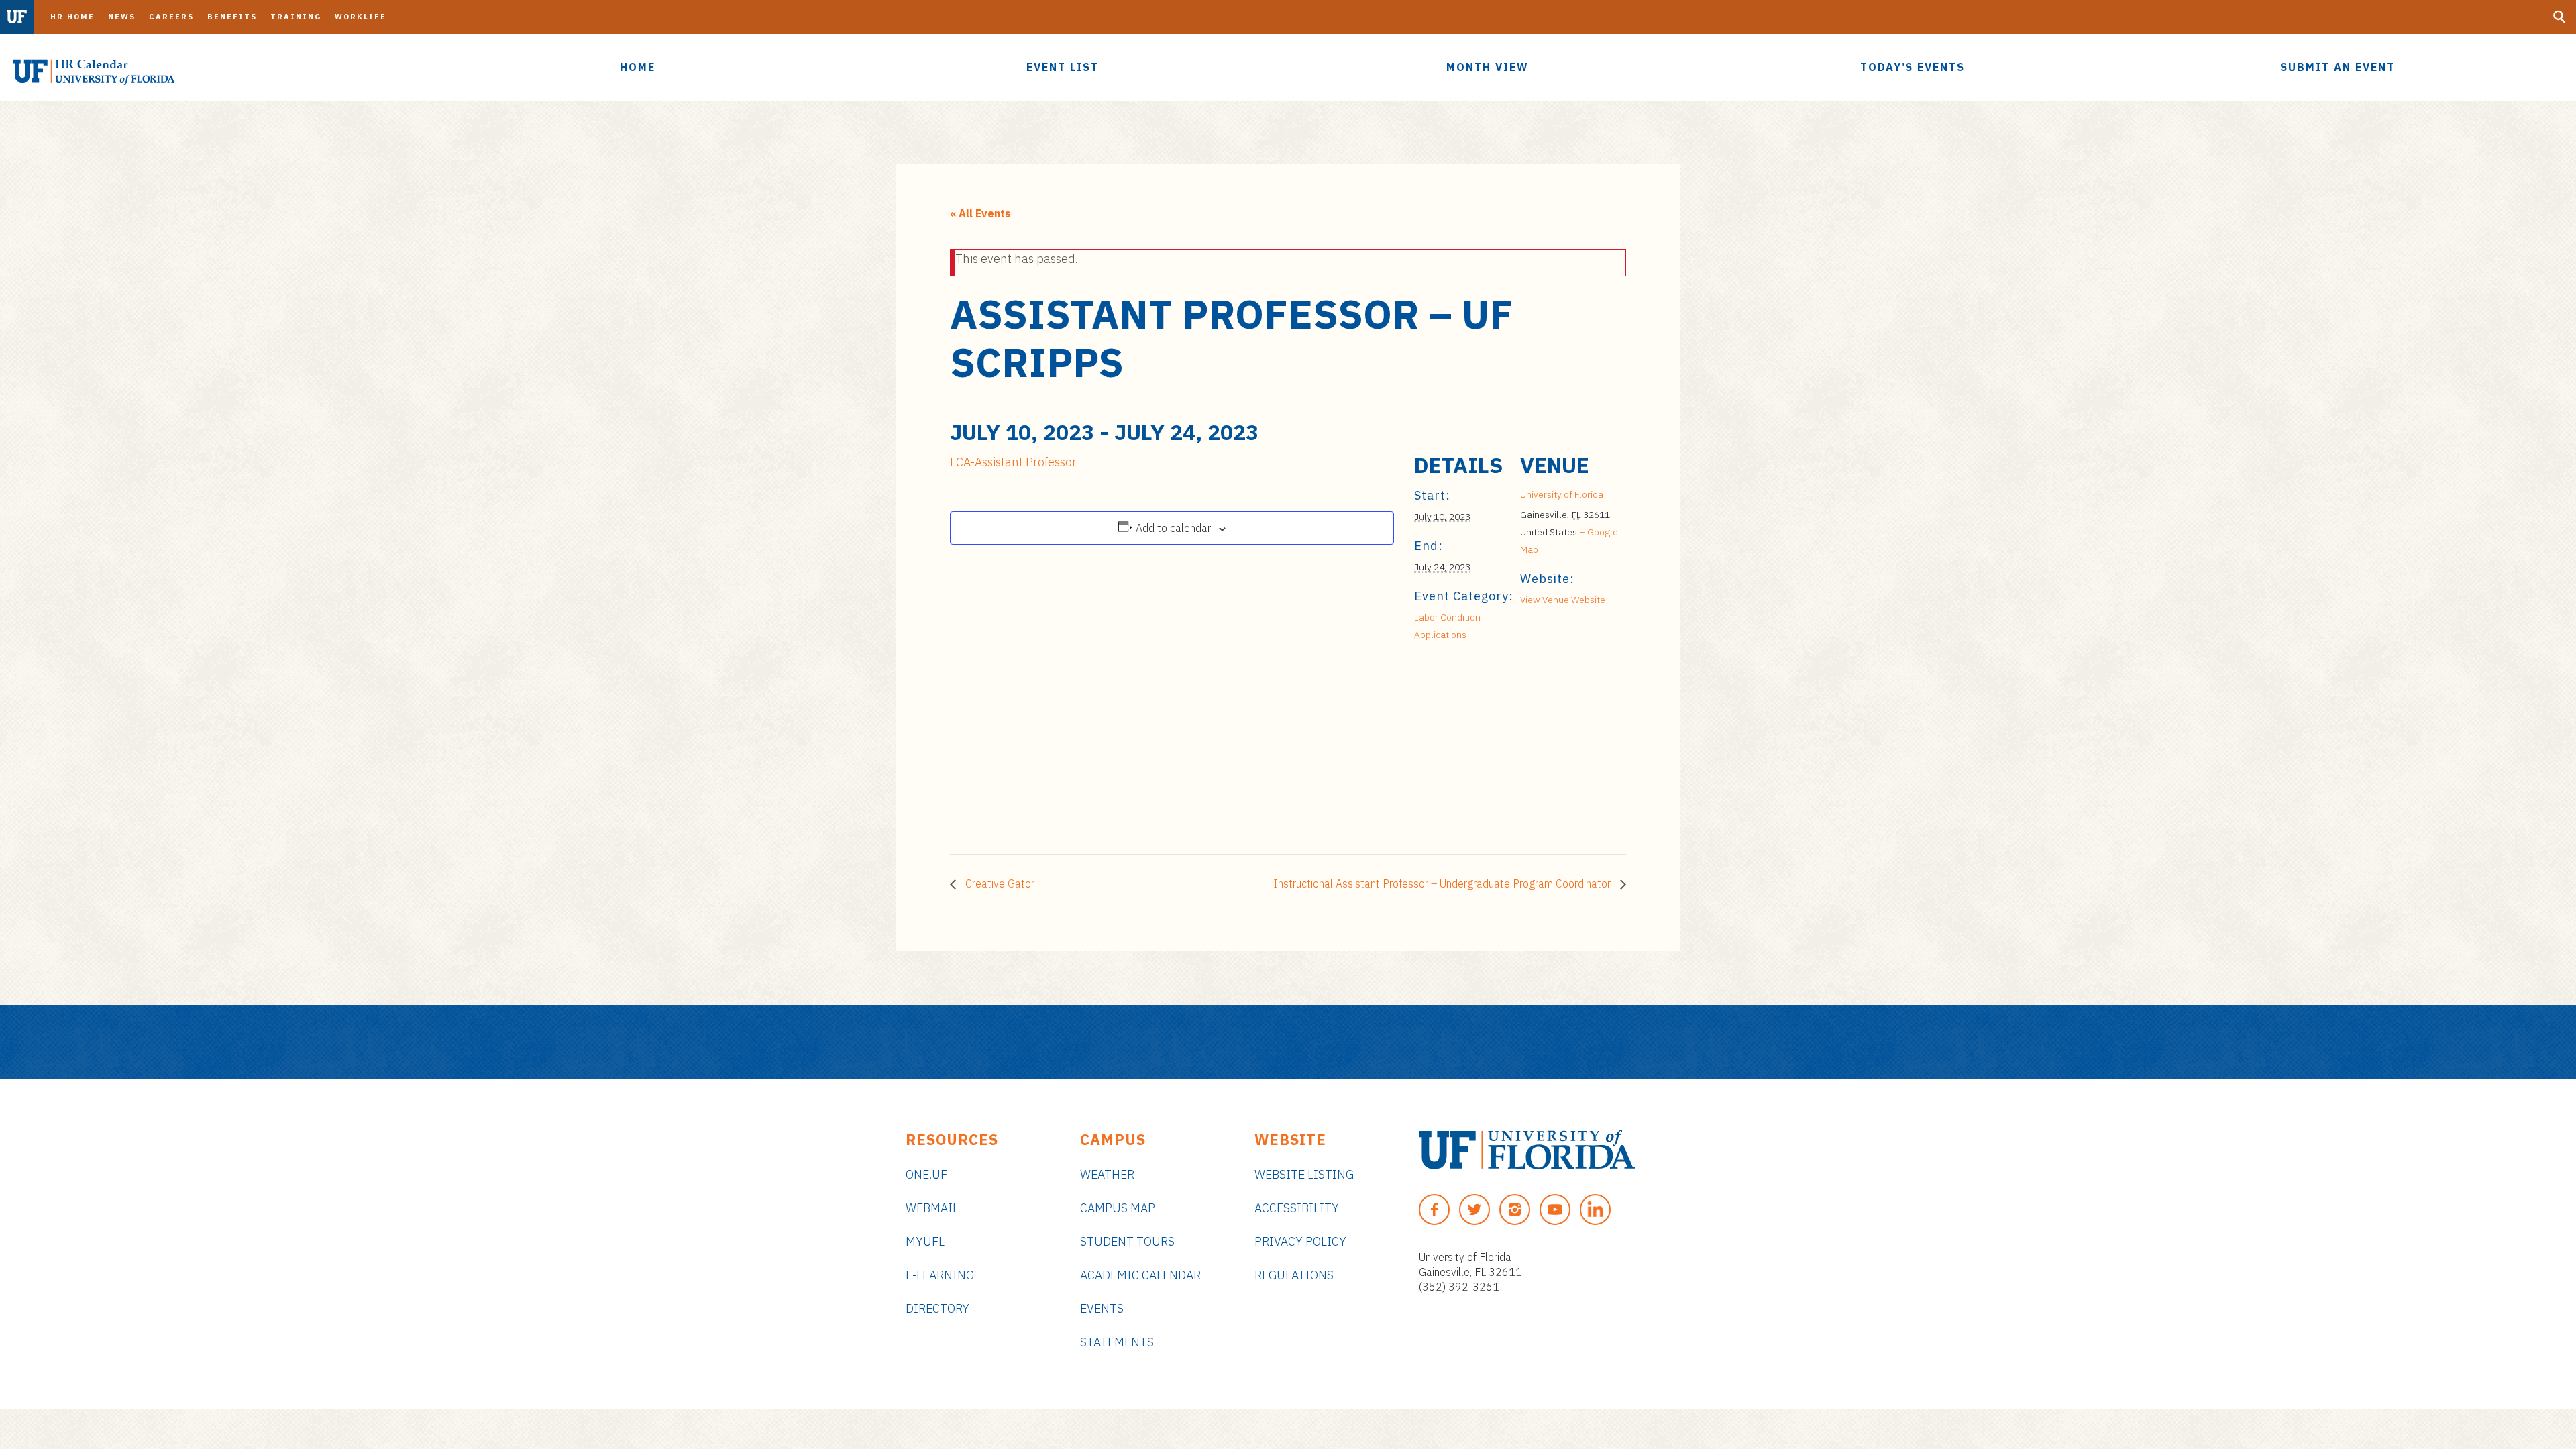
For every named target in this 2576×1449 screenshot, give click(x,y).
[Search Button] (2559, 17)
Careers (171, 17)
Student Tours (1127, 1241)
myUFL (925, 1241)
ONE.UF (926, 1174)
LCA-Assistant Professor (1013, 462)
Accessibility (1297, 1208)
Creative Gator (999, 883)
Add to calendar (1173, 528)
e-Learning (940, 1275)
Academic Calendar (1140, 1275)
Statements (1117, 1342)
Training (296, 17)
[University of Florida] (1527, 1149)
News (122, 17)
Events (1102, 1308)
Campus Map (1118, 1208)
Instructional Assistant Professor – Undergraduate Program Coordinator (1443, 883)
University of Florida (1562, 494)
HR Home (72, 17)
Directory (937, 1308)
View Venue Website (1563, 600)
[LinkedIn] (1595, 1210)
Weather (1107, 1174)
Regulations (1294, 1275)
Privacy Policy (1300, 1241)
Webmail (932, 1208)
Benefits (232, 17)
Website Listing (1304, 1174)
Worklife (361, 17)
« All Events (980, 213)
